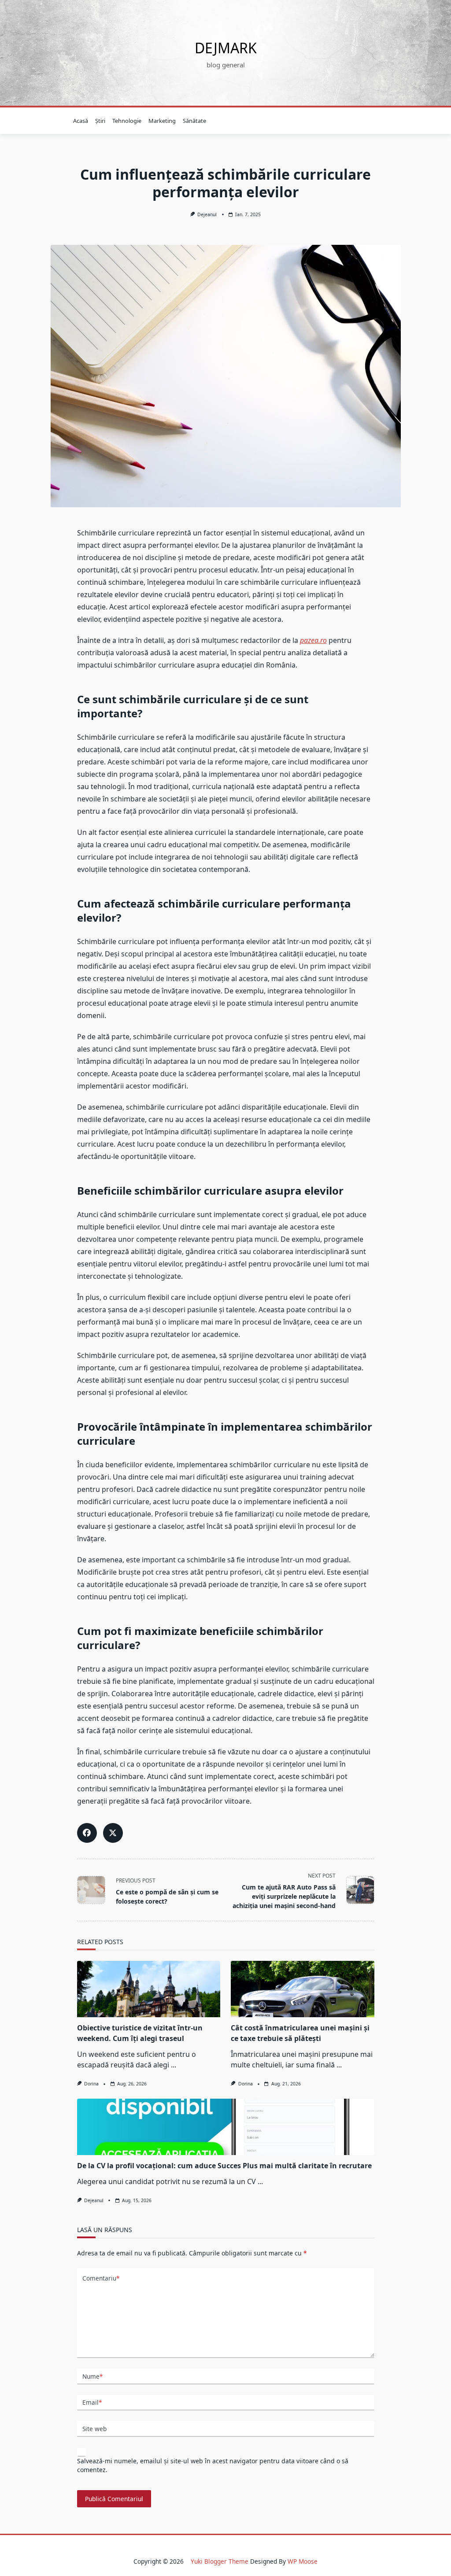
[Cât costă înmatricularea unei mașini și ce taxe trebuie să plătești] (303, 1989)
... (174, 2065)
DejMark (226, 48)
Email (92, 2402)
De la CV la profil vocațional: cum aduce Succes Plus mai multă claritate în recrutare (224, 2166)
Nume (92, 2376)
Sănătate (194, 121)
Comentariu (101, 2278)
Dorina (91, 2084)
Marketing (162, 121)
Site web (94, 2429)
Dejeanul (207, 214)
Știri (100, 121)
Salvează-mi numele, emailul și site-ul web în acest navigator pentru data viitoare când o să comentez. (213, 2465)
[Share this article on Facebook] (87, 1833)
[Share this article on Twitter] (113, 1833)
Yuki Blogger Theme (220, 2561)
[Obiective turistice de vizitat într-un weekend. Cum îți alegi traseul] (149, 1989)
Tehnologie (127, 121)
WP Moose (303, 2561)
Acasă (81, 121)
